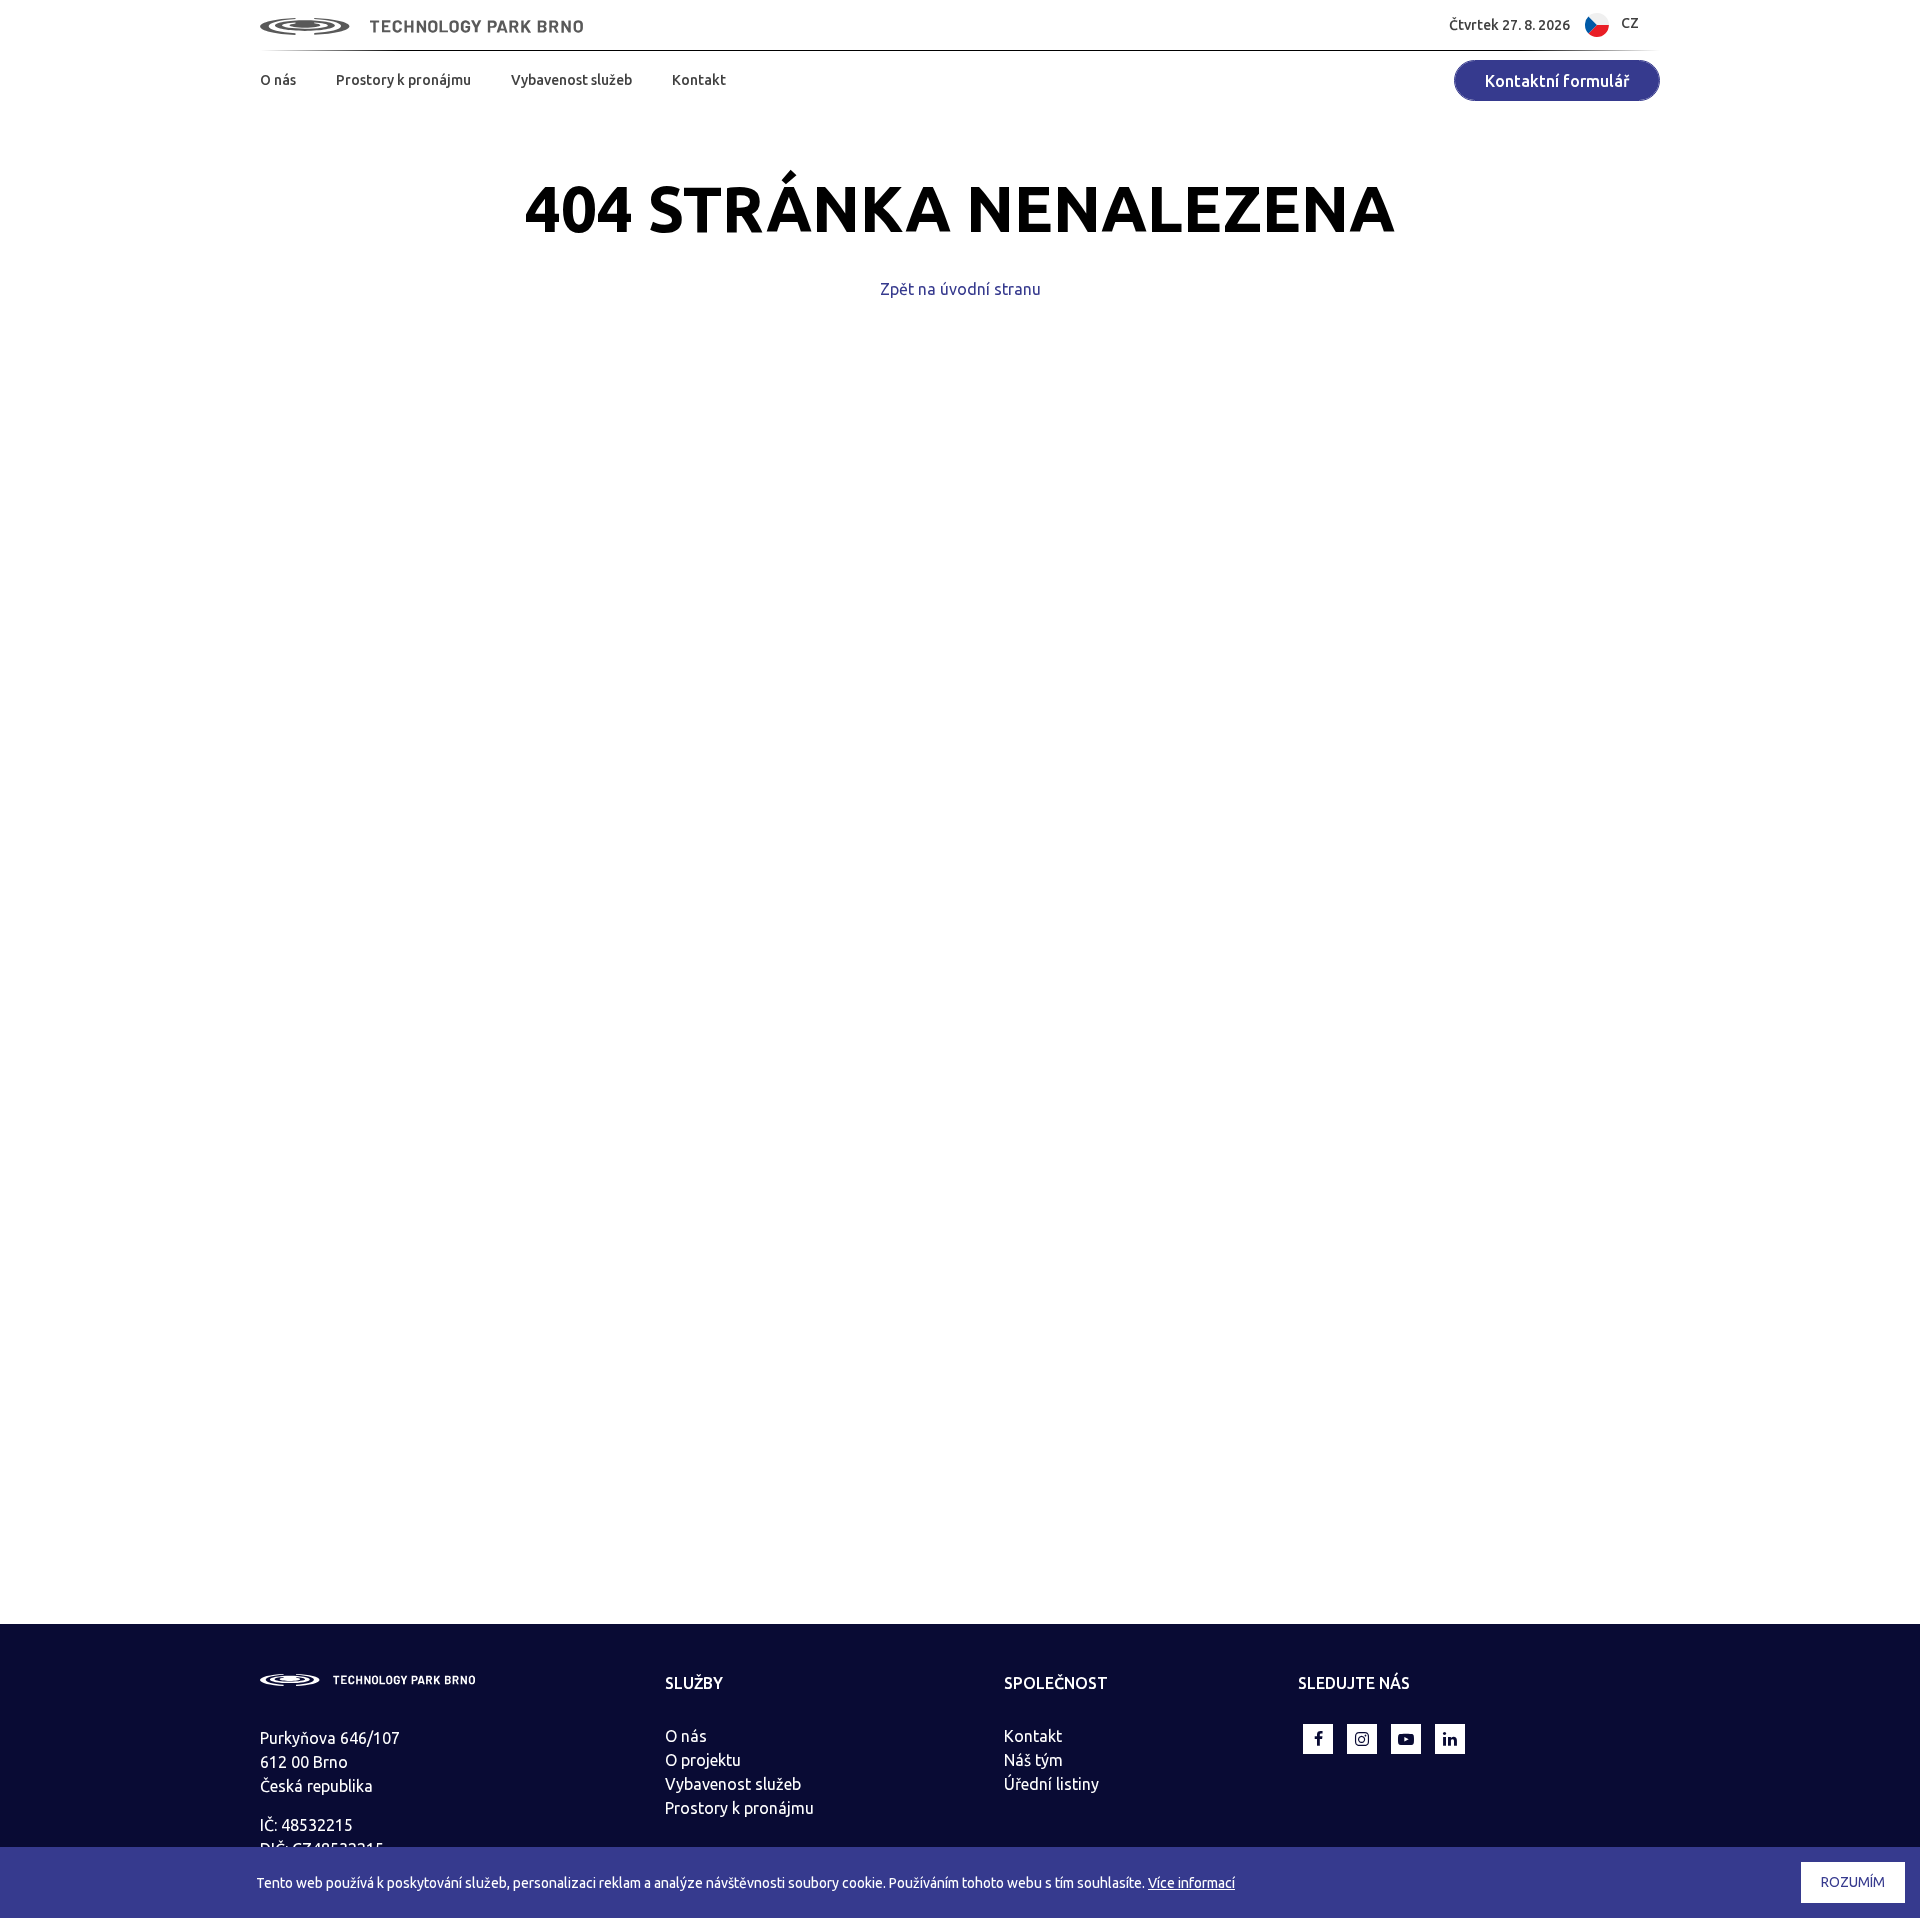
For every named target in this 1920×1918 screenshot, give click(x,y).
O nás (278, 80)
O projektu (703, 1760)
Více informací (1191, 1883)
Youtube (1406, 1739)
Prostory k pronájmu (403, 80)
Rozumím (1853, 1882)
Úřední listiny (1051, 1784)
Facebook (1318, 1739)
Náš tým (1033, 1760)
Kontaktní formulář (1557, 81)
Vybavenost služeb (571, 80)
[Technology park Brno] (421, 25)
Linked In (1450, 1739)
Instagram (1362, 1739)
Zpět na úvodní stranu (960, 289)
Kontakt (699, 80)
